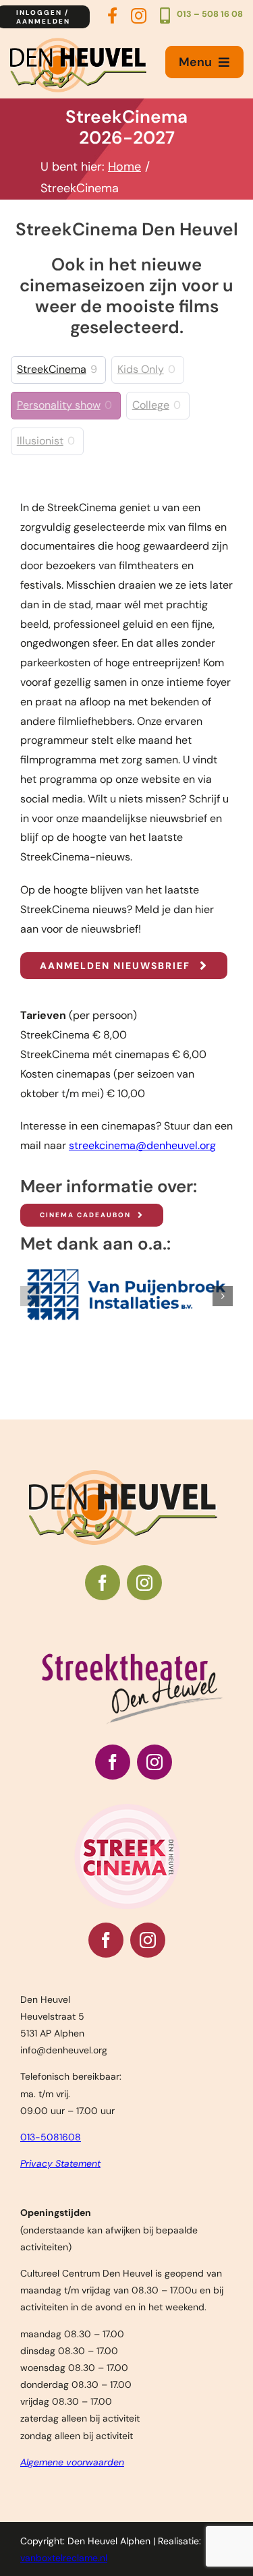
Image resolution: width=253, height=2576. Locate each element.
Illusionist (40, 441)
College (151, 405)
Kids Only (141, 370)
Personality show (59, 405)
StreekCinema (52, 370)
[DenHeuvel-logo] (78, 43)
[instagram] (144, 1583)
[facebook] (103, 1583)
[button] (30, 1296)
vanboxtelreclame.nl (64, 2558)
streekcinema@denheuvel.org (142, 1145)
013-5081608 (51, 2137)
